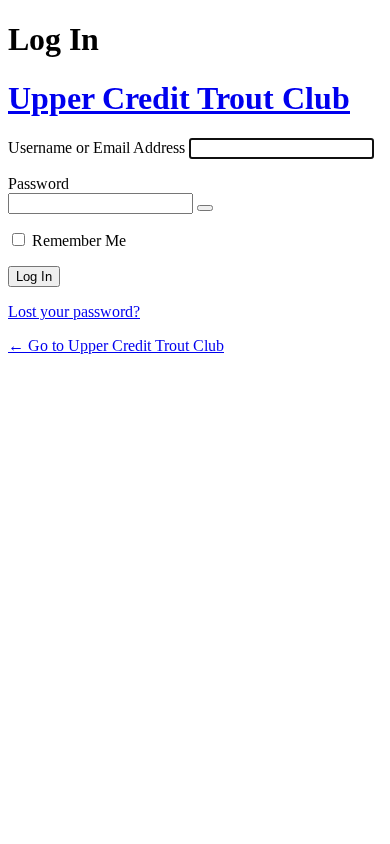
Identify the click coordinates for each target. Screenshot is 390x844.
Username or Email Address (96, 147)
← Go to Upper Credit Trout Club (116, 345)
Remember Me (79, 240)
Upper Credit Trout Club (179, 98)
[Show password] (205, 208)
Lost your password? (74, 311)
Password (38, 183)
